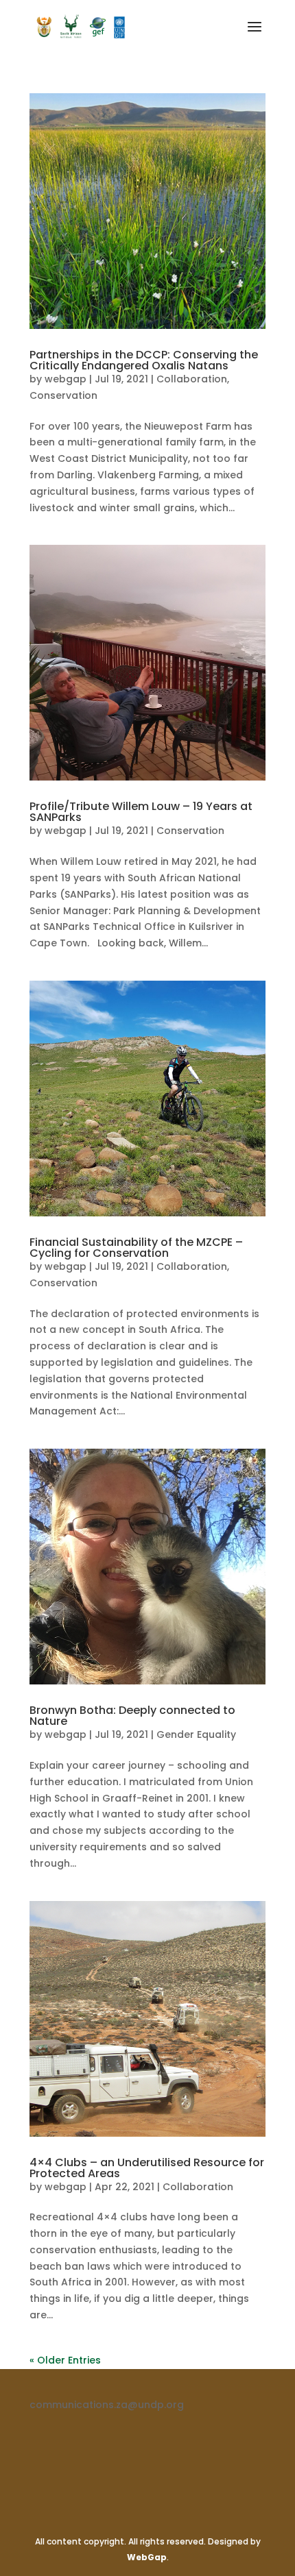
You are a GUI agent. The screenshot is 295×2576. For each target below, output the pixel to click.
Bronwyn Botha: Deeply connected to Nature (132, 1716)
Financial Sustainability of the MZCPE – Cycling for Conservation (136, 1248)
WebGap (147, 2557)
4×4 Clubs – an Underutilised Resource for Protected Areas (147, 2168)
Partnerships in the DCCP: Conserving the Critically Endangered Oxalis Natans (144, 360)
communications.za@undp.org (107, 2405)
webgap (66, 379)
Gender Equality (196, 1734)
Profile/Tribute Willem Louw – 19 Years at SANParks (141, 812)
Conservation (63, 395)
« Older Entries (65, 2360)
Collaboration (192, 379)
